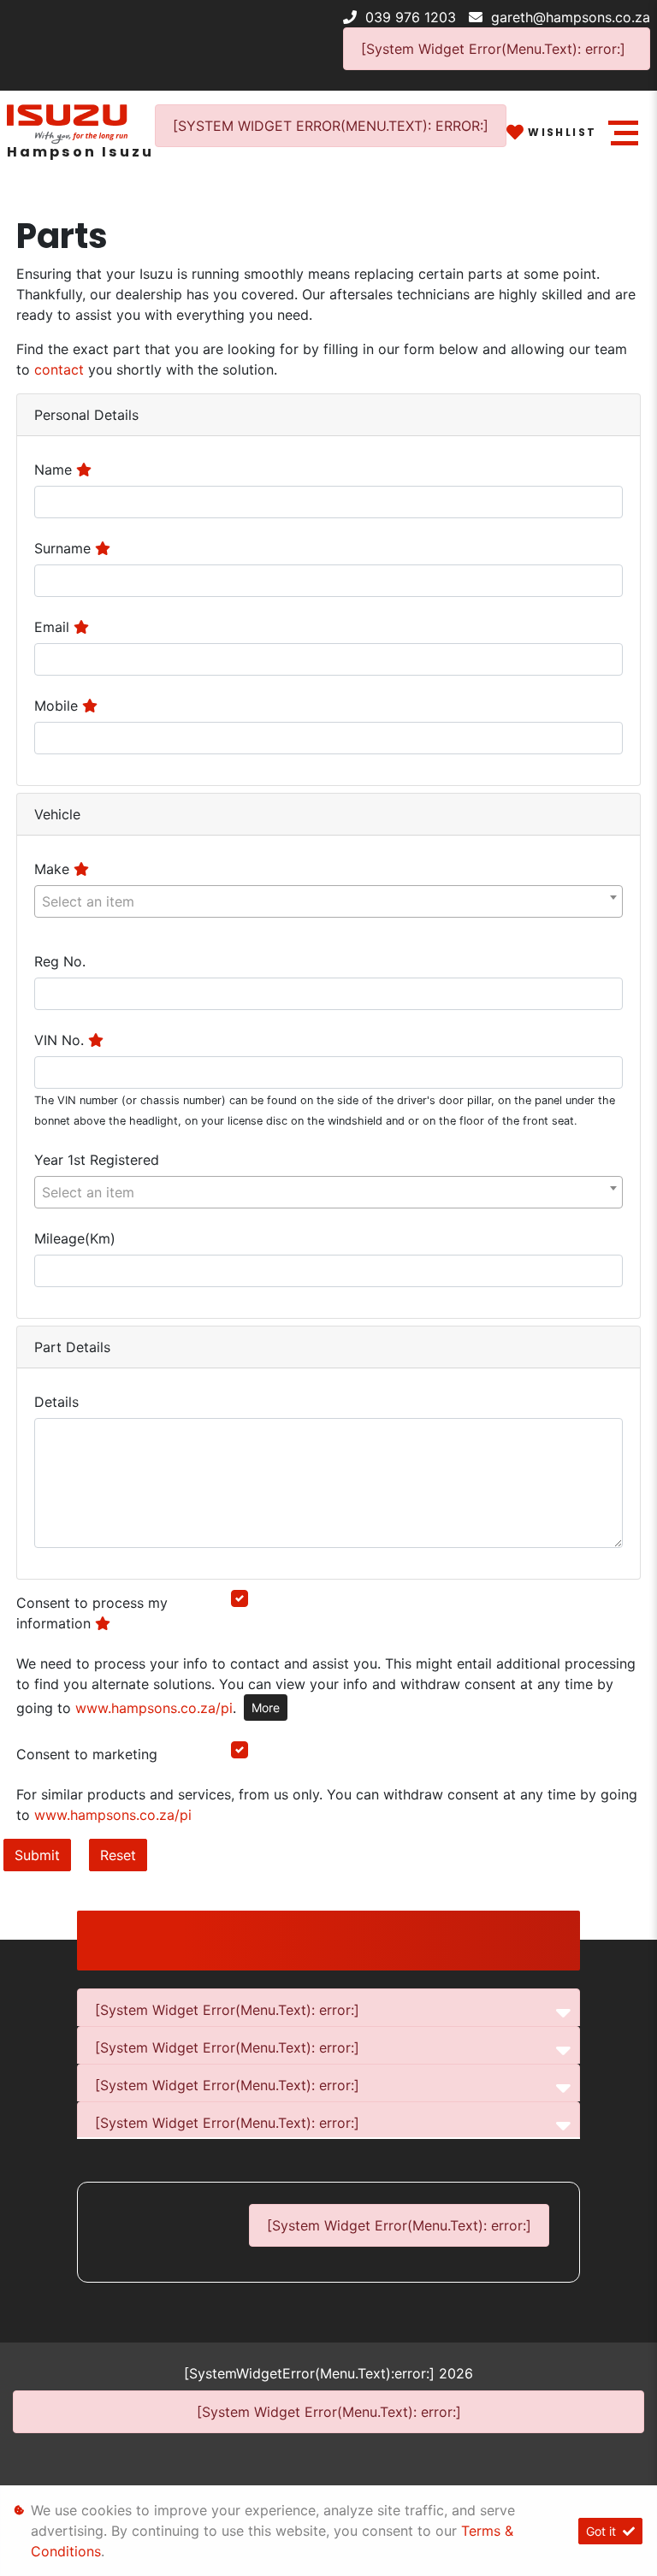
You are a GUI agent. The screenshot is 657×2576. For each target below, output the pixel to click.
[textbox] (328, 901)
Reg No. (60, 961)
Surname (65, 548)
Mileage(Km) (75, 1238)
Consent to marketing (87, 1754)
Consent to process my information (92, 1613)
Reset (118, 1855)
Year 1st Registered (97, 1160)
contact (61, 369)
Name (55, 470)
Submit (37, 1855)
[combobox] (328, 901)
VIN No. (61, 1040)
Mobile (58, 706)
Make (54, 869)
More (266, 1707)
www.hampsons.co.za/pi (154, 1708)
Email (54, 627)
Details (56, 1402)
